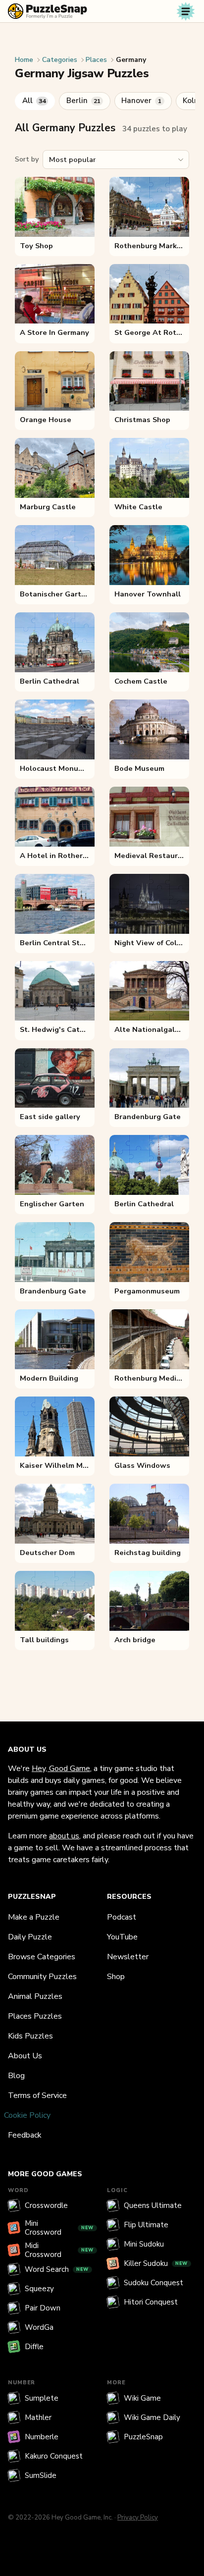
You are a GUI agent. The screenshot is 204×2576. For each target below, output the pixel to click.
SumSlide (41, 2475)
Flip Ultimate (146, 2225)
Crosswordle (46, 2205)
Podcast (122, 1917)
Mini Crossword (59, 2228)
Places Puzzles (35, 2016)
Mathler (38, 2417)
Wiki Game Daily (152, 2417)
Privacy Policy (138, 2518)
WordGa (39, 2327)
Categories (60, 60)
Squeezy (39, 2289)
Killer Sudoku (156, 2263)
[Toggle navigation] (186, 11)
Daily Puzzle (30, 1937)
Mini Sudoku (144, 2244)
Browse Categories (42, 1957)
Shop (116, 1977)
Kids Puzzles (30, 2036)
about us (64, 1836)
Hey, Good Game (61, 1769)
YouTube (122, 1937)
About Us (25, 2056)
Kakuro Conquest (54, 2456)
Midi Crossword (59, 2250)
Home (24, 60)
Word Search (57, 2269)
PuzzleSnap (143, 2437)
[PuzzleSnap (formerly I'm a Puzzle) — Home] (48, 11)
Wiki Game (142, 2398)
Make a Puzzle (34, 1917)
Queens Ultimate (153, 2205)
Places (96, 60)
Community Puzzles (42, 1977)
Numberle (42, 2437)
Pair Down (43, 2308)
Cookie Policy (27, 2115)
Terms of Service (37, 2095)
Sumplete (42, 2398)
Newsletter (128, 1957)
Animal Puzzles (35, 1996)
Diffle (34, 2347)
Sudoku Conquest (153, 2283)
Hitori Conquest (151, 2302)
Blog (16, 2076)
